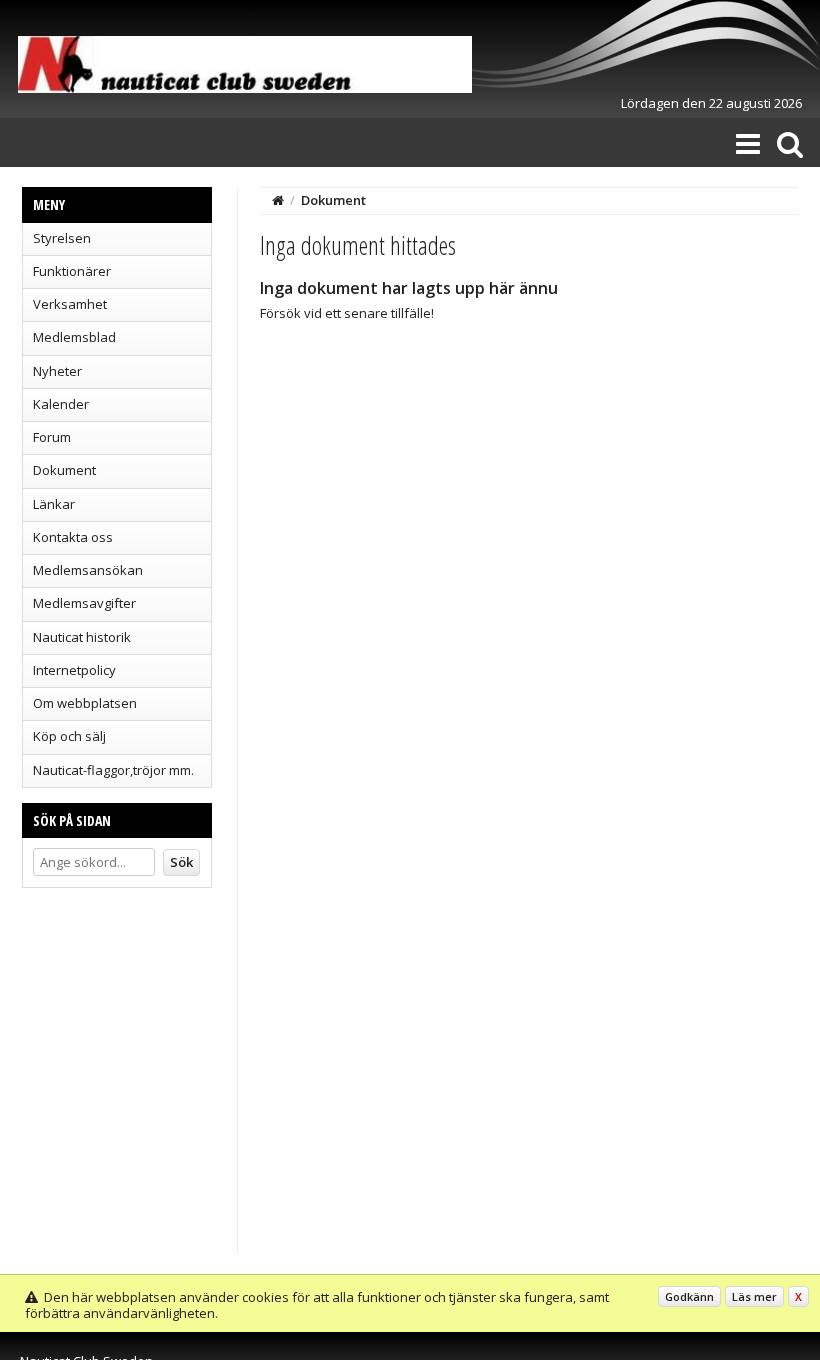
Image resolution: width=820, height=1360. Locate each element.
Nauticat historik (82, 637)
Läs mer (754, 1296)
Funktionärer (72, 271)
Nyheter (57, 371)
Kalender (61, 404)
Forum (52, 437)
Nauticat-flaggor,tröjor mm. (113, 770)
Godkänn (689, 1296)
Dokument (64, 470)
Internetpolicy (74, 670)
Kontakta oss (73, 537)
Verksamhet (70, 304)
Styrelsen (62, 238)
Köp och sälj (69, 736)
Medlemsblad (74, 337)
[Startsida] (278, 200)
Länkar (54, 504)
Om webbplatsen (85, 703)
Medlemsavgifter (84, 603)
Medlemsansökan (88, 570)
